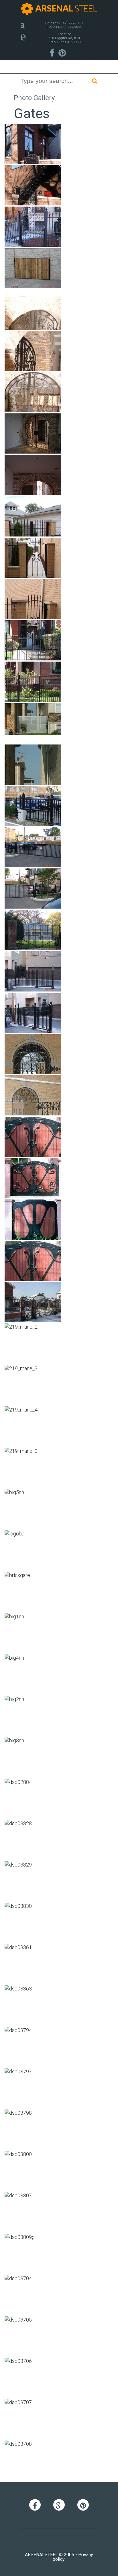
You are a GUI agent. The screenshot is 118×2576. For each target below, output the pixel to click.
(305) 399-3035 (70, 27)
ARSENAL (66, 8)
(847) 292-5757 (71, 23)
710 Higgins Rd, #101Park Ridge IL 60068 (65, 40)
